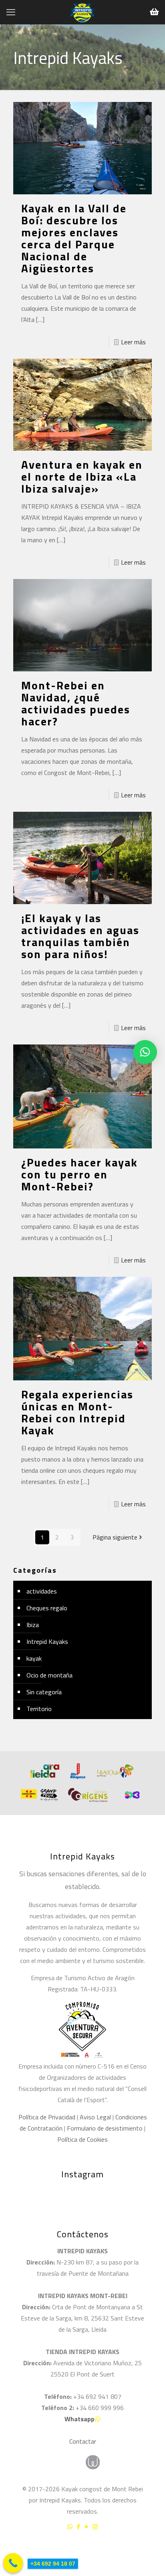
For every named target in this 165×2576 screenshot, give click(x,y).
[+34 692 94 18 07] (13, 2563)
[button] (145, 1052)
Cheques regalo (47, 1608)
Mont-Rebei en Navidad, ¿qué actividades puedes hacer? (76, 703)
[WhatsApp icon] (70, 2527)
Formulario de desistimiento (106, 2128)
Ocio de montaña (49, 1675)
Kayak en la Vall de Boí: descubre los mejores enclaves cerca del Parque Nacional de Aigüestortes (74, 238)
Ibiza (33, 1625)
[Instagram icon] (95, 2527)
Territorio (39, 1709)
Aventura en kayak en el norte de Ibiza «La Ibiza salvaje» (82, 476)
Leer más (133, 342)
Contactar (83, 2441)
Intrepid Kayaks (47, 1641)
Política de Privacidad (47, 2117)
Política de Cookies (82, 2139)
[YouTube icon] (87, 2527)
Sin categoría (44, 1692)
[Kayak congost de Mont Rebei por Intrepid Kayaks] (82, 12)
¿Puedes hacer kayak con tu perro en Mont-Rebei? (79, 1174)
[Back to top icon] (149, 2548)
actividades (42, 1591)
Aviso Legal (95, 2117)
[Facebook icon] (78, 2527)
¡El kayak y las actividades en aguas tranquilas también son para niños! (80, 936)
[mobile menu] (11, 12)
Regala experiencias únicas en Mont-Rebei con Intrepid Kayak (77, 1412)
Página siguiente (115, 1537)
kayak (34, 1658)
